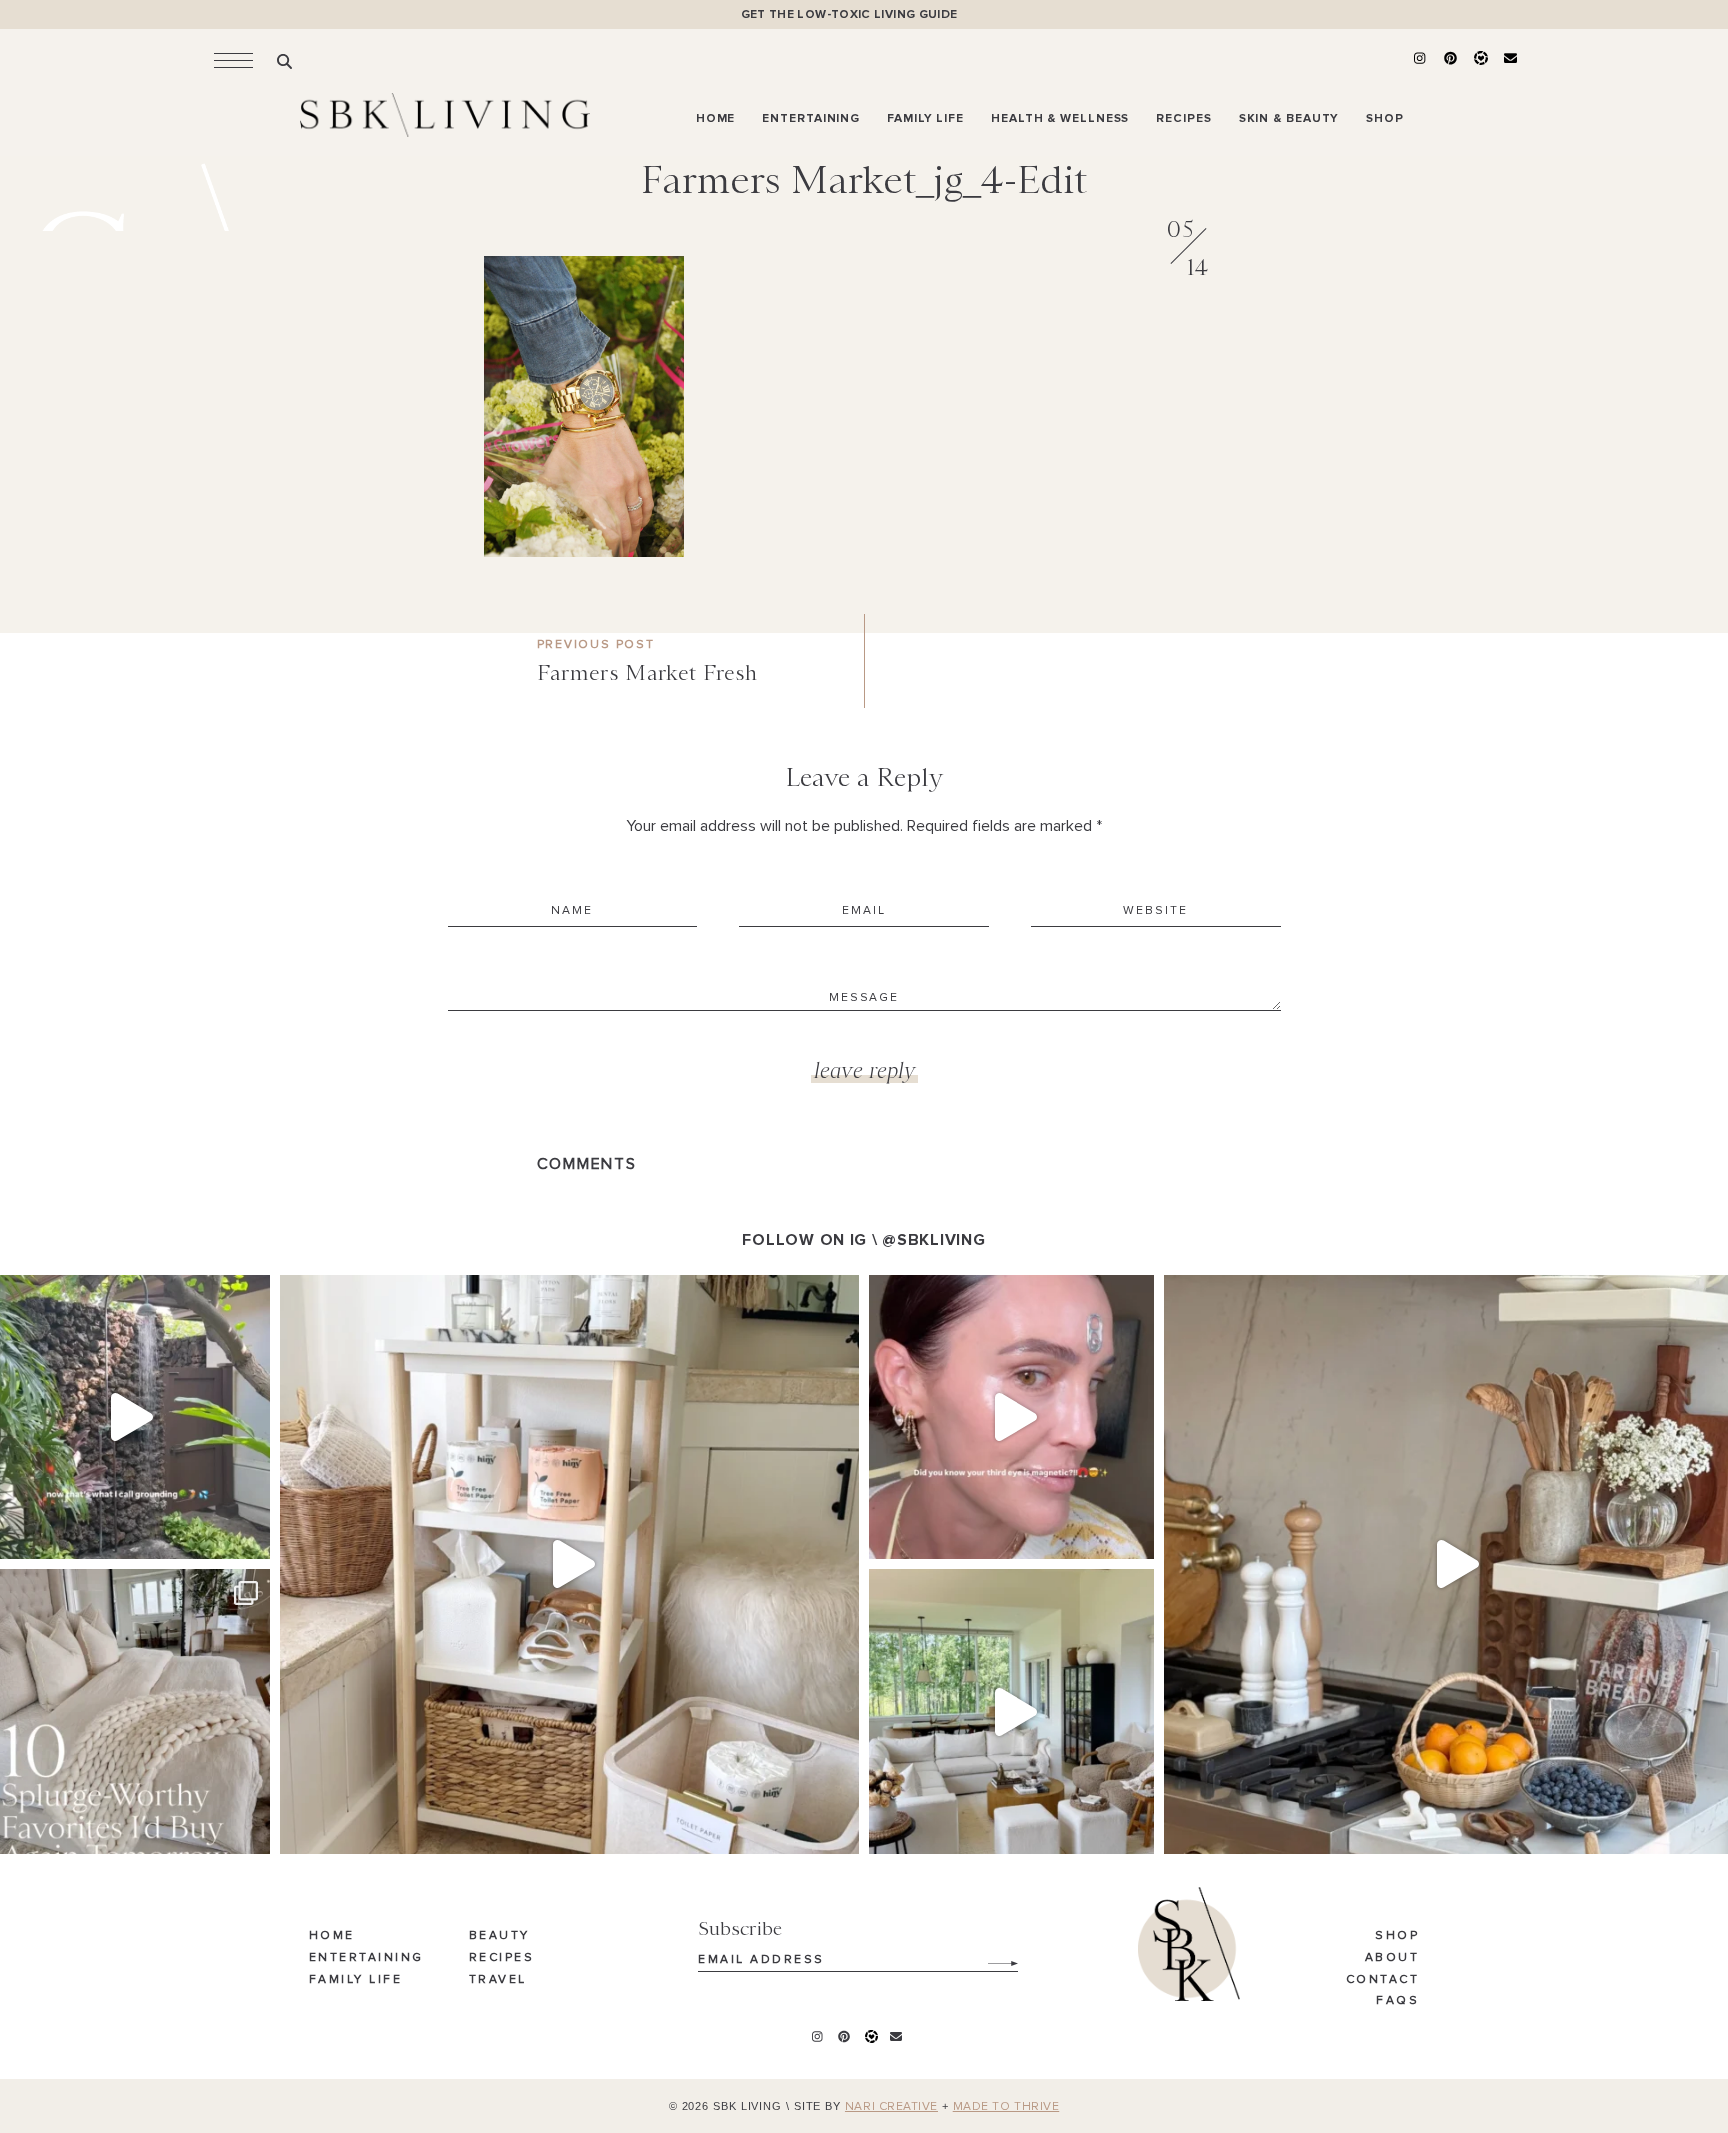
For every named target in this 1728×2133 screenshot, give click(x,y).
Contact (1383, 1980)
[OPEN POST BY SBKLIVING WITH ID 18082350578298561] (569, 1564)
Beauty (499, 1936)
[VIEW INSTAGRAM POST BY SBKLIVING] (250, 1534)
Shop (1397, 1936)
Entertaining (366, 1958)
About (1392, 1958)
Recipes (502, 1958)
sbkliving (124, 1294)
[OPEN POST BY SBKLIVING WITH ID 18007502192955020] (1011, 1417)
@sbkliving (933, 1240)
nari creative (891, 2107)
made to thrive (1006, 2107)
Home (332, 1936)
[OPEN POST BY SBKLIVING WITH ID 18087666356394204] (1011, 1711)
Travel (498, 1980)
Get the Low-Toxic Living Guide (849, 14)
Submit (992, 1956)
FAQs (1397, 2001)
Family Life (356, 1980)
